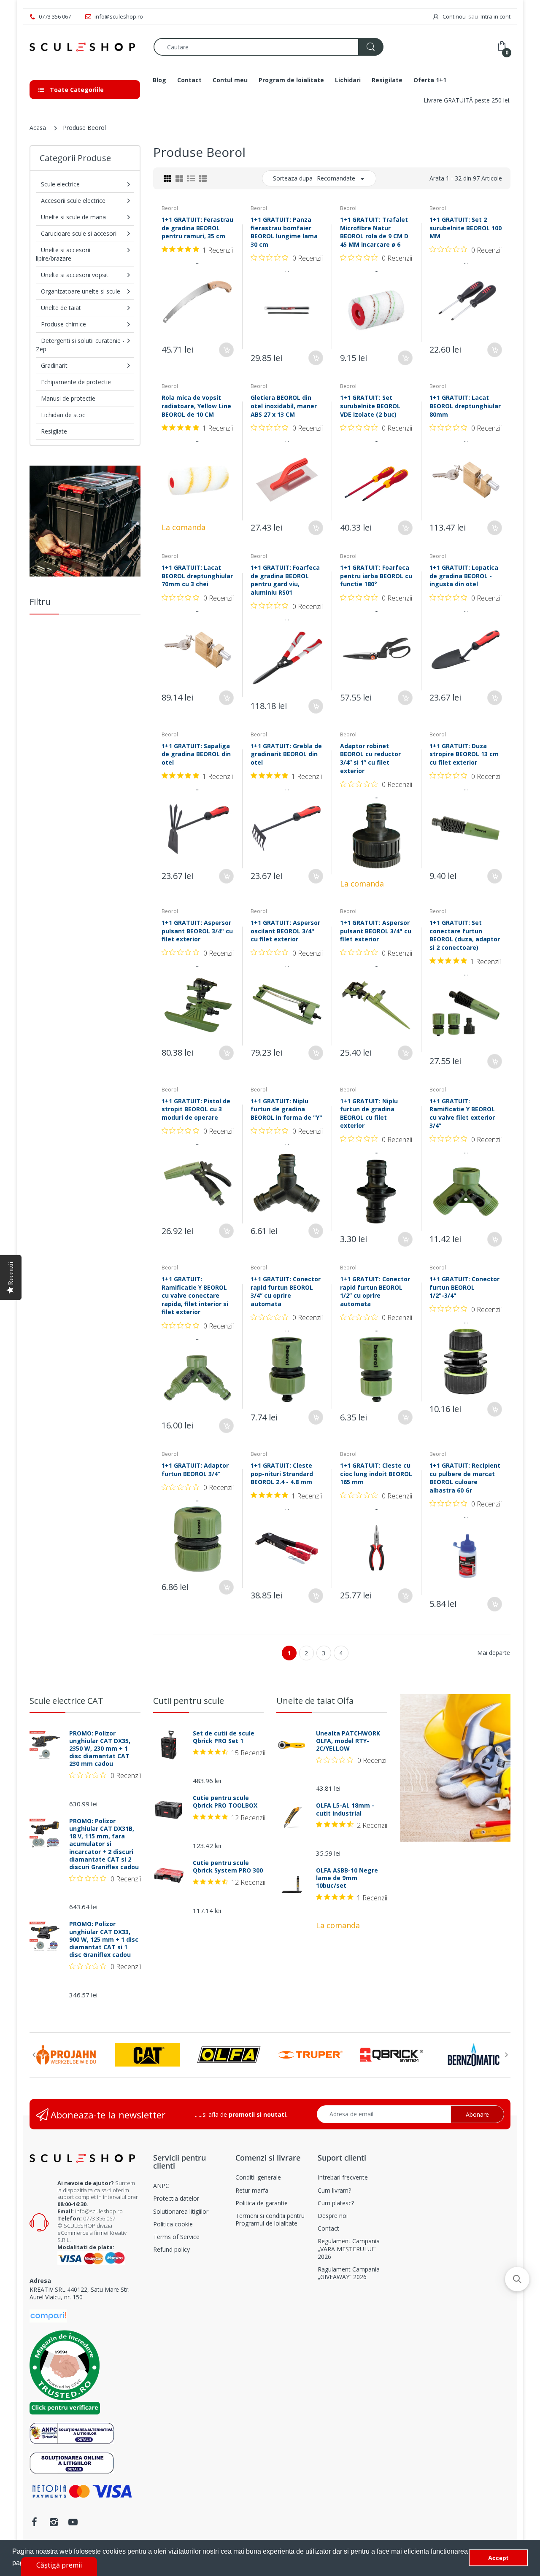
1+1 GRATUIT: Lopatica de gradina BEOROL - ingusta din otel (464, 576)
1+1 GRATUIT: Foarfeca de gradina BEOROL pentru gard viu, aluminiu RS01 (285, 580)
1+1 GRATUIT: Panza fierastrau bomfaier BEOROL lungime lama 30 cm (284, 232)
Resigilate (54, 431)
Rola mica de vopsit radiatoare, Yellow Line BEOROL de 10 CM (196, 406)
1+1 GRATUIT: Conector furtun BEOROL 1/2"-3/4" (464, 1287)
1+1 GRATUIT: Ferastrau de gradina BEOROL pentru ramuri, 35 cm (197, 228)
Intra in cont (495, 16)
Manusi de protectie (68, 398)
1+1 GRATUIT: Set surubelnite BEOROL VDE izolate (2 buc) (370, 406)
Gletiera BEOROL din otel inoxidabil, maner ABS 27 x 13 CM (284, 406)
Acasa (38, 128)
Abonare (477, 2114)
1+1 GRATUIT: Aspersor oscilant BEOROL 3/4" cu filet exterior (285, 931)
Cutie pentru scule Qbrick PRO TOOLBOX (225, 1802)
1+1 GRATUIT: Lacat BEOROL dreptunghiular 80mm (465, 406)
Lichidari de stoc (63, 415)
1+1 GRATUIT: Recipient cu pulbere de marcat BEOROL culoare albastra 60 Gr (465, 1478)
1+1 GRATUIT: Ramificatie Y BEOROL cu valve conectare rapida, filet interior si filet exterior (195, 1295)
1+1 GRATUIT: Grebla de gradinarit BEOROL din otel (286, 754)
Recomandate (336, 178)
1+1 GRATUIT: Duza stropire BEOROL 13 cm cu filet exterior (464, 754)
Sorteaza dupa (293, 178)
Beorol (170, 208)
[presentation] (34, 2055)
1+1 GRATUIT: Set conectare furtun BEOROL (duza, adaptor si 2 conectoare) (465, 935)
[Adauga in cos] (226, 350)
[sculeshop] (85, 47)
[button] (517, 2279)
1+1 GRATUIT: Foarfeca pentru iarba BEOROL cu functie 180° (376, 576)
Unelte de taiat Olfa (315, 1701)
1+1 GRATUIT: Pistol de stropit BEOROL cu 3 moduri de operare (196, 1109)
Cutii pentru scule (189, 1701)
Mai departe (494, 1653)
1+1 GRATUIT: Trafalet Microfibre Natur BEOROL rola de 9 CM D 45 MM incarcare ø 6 (374, 232)
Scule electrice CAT (66, 1701)
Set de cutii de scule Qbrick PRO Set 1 (224, 1737)
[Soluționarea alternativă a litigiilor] (72, 2433)
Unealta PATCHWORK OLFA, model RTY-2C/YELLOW (348, 1741)
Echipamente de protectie (76, 382)
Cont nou (454, 16)
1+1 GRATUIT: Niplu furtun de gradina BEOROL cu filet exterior (369, 1113)
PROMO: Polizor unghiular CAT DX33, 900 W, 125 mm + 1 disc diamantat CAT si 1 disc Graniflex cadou (104, 1939)
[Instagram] (54, 2522)
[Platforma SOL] (72, 2462)
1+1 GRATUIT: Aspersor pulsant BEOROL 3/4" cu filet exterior (197, 931)
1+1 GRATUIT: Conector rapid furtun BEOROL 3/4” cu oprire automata (286, 1291)
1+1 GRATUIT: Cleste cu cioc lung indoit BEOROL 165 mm (376, 1474)
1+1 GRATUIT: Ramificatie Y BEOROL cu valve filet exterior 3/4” (462, 1113)
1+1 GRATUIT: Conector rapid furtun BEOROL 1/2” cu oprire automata (375, 1291)
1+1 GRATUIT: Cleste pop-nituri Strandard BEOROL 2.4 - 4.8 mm (282, 1474)
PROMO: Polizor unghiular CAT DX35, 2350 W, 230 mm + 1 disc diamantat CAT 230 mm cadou (100, 1749)
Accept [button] (498, 2558)
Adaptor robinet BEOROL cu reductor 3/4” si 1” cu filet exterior (370, 758)
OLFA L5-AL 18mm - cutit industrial (345, 1809)
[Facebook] (34, 2522)
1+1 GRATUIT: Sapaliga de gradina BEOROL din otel (196, 754)
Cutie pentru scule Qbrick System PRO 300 (228, 1867)
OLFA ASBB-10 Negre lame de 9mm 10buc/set (347, 1878)
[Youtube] (73, 2522)
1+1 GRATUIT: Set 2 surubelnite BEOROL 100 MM (466, 228)
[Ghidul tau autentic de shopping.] (48, 2315)
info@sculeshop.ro (99, 2211)
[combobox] (268, 47)
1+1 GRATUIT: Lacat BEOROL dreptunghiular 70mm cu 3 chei (197, 576)
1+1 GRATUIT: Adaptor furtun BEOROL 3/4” (195, 1470)
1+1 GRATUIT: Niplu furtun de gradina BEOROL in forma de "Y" (286, 1109)
